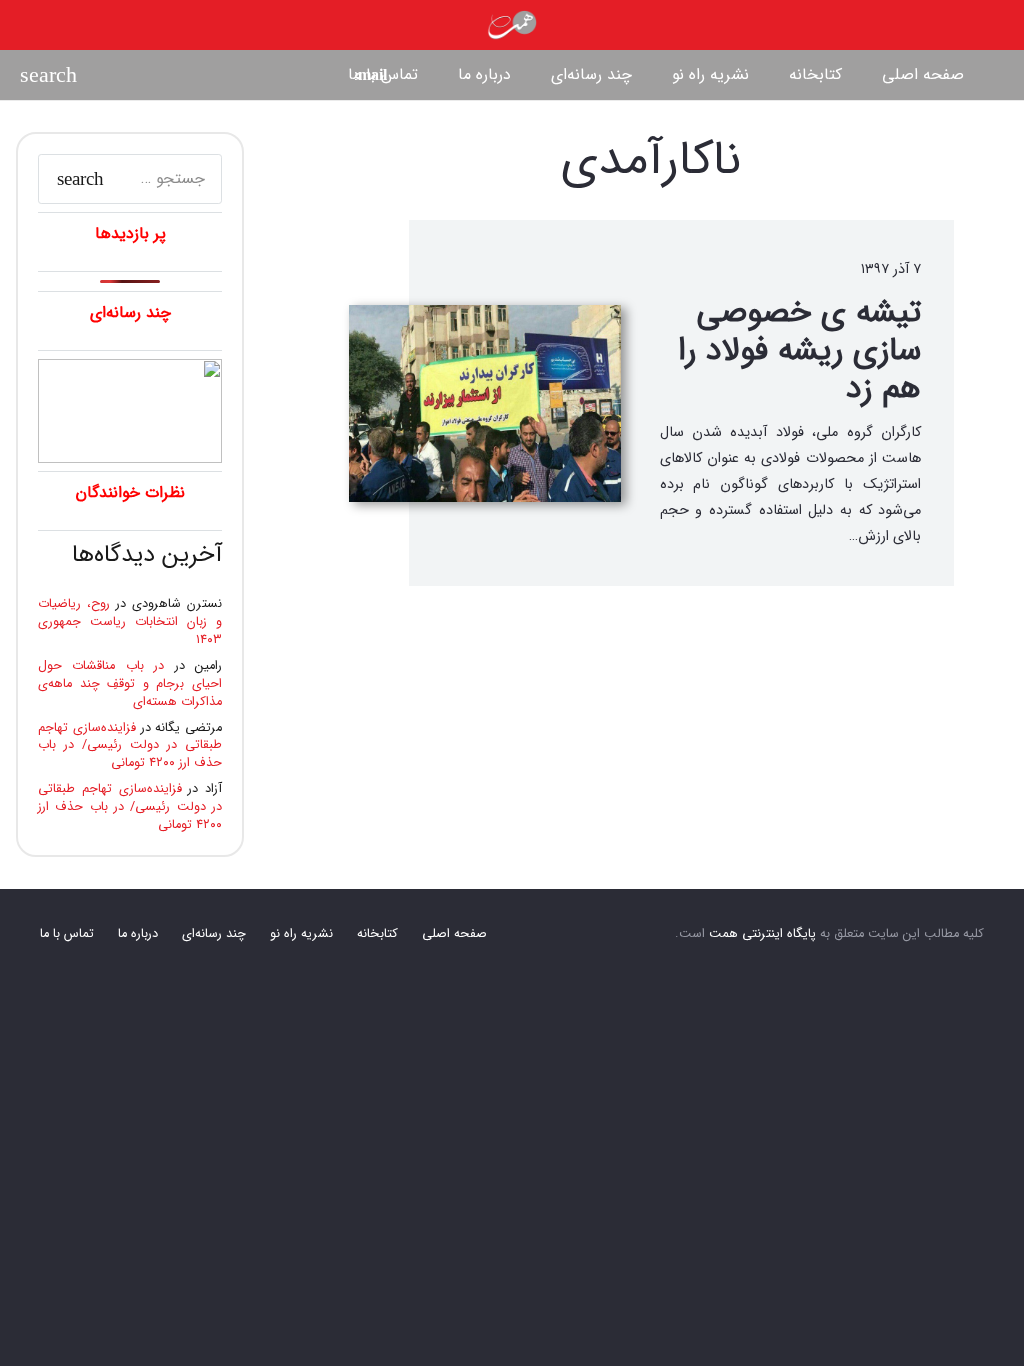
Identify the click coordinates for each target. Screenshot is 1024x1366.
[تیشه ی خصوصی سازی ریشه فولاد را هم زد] (485, 403)
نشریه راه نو (301, 934)
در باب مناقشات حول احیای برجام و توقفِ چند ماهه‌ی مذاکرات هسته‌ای (130, 684)
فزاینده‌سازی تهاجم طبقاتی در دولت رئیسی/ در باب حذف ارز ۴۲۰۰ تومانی (130, 746)
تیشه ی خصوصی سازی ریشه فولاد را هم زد (799, 351)
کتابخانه (377, 934)
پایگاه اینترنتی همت (762, 934)
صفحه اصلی (454, 934)
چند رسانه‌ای (214, 934)
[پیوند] (512, 25)
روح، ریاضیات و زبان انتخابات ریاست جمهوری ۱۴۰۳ (130, 622)
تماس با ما (67, 934)
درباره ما (138, 934)
